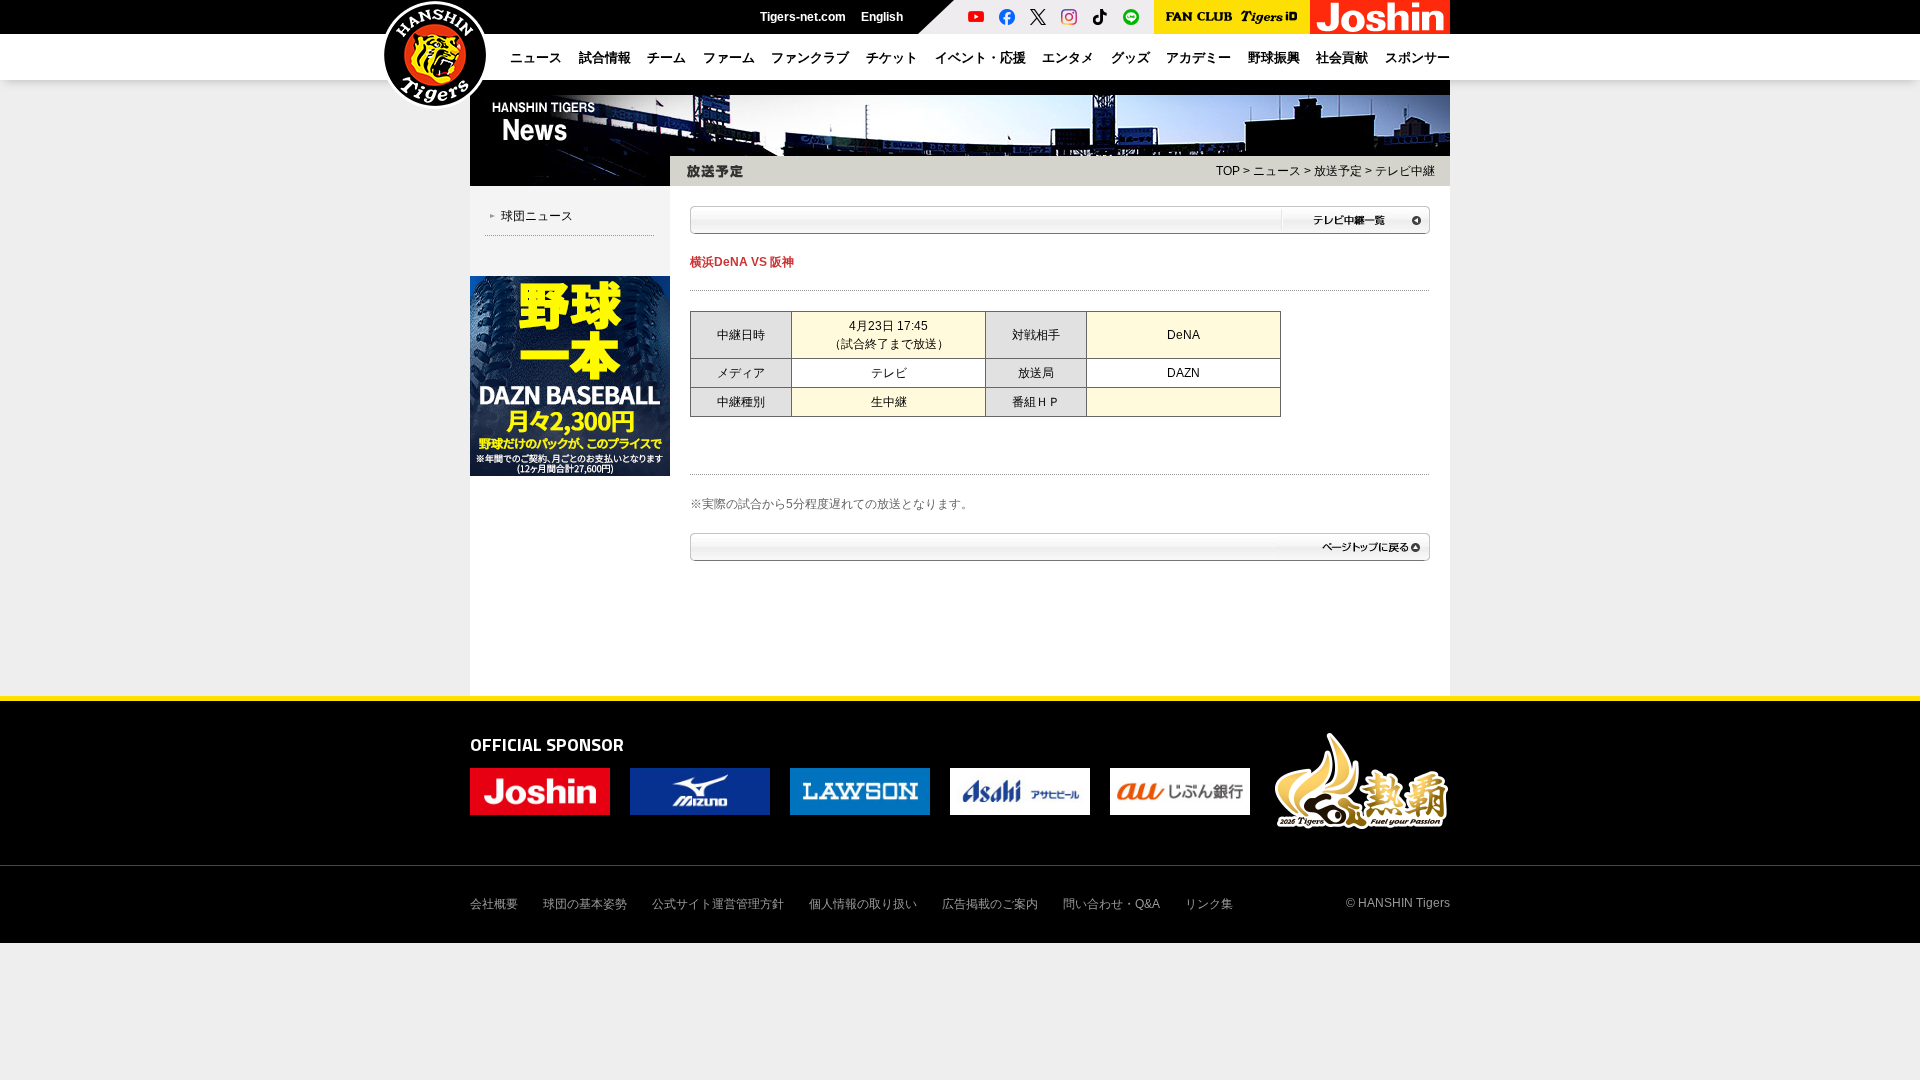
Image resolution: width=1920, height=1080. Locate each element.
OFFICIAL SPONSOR (547, 744)
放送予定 (1338, 171)
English (882, 17)
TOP (1228, 171)
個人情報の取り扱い (863, 904)
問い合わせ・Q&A (1111, 904)
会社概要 (494, 904)
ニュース (1277, 171)
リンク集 (1209, 904)
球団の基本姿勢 (585, 904)
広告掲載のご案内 (990, 904)
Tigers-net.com (803, 17)
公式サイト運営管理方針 (718, 904)
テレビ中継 (1405, 171)
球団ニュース (537, 216)
